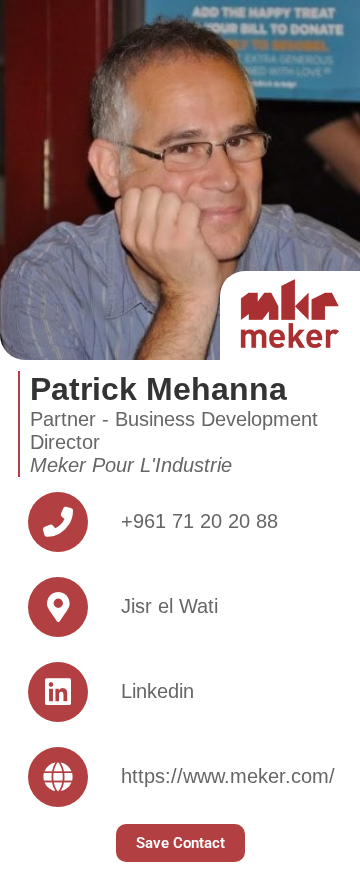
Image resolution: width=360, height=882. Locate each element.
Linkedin (157, 691)
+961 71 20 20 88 (199, 521)
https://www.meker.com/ (228, 776)
